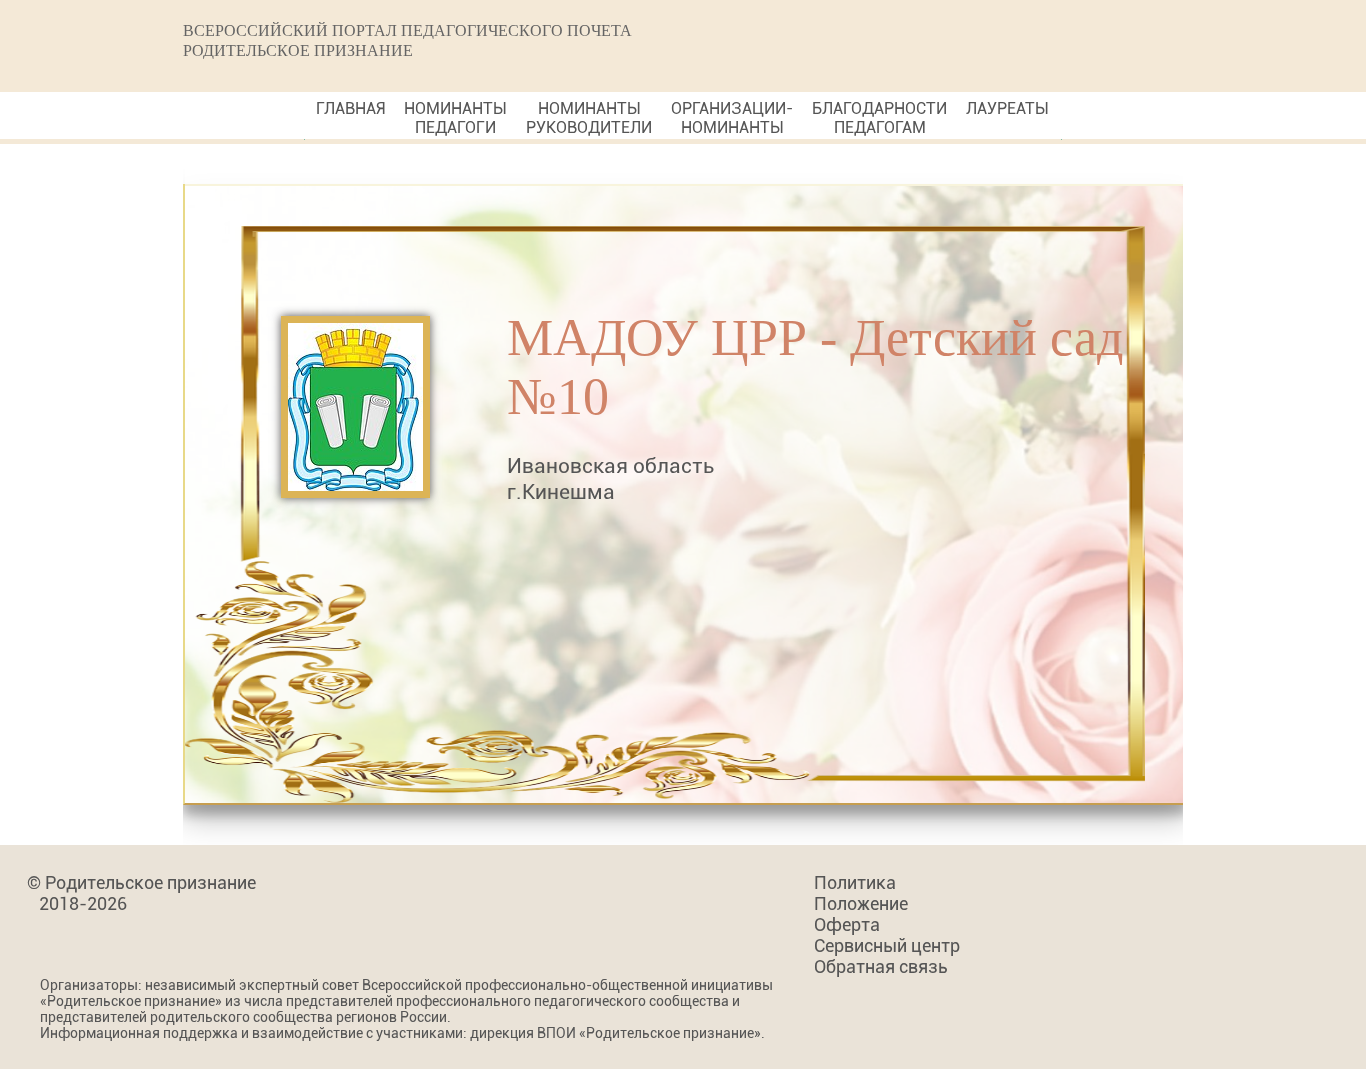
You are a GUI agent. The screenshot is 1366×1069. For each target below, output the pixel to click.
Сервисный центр (887, 945)
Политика (855, 882)
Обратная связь (881, 966)
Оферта (847, 924)
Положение (861, 903)
